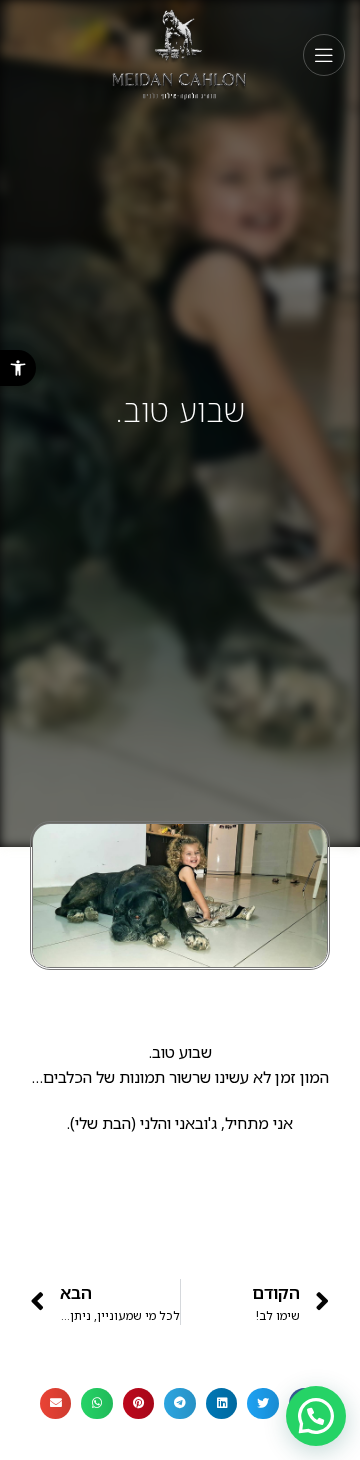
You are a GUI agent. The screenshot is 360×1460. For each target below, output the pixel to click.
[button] (18, 368)
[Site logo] (180, 53)
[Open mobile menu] (324, 55)
